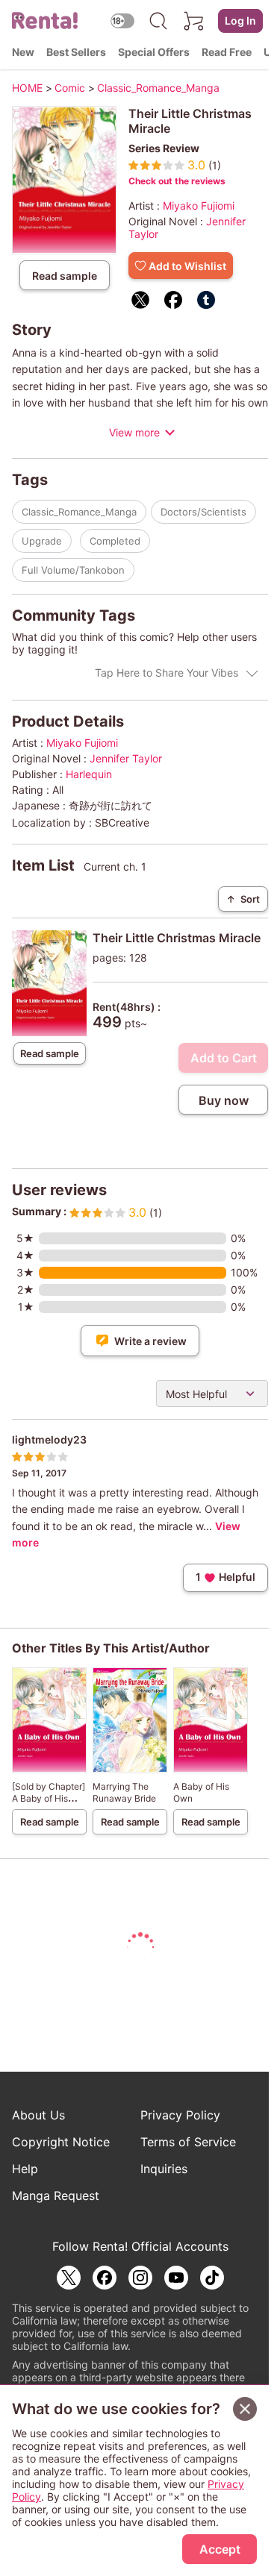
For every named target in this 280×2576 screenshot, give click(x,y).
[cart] (194, 21)
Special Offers (154, 52)
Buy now (224, 1100)
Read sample (65, 276)
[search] (158, 21)
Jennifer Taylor (126, 758)
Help (25, 2169)
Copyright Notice (61, 2142)
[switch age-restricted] (122, 21)
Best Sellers (76, 52)
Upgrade (42, 541)
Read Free (227, 52)
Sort (243, 899)
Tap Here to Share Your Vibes (167, 673)
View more (134, 432)
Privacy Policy (180, 2115)
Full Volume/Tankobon (73, 570)
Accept (220, 2549)
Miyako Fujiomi (199, 206)
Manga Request (56, 2196)
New (23, 52)
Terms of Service (188, 2142)
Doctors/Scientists (203, 512)
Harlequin (89, 774)
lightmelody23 (49, 1439)
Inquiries (164, 2169)
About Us (38, 2115)
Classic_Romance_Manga (79, 512)
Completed (115, 541)
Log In (240, 21)
